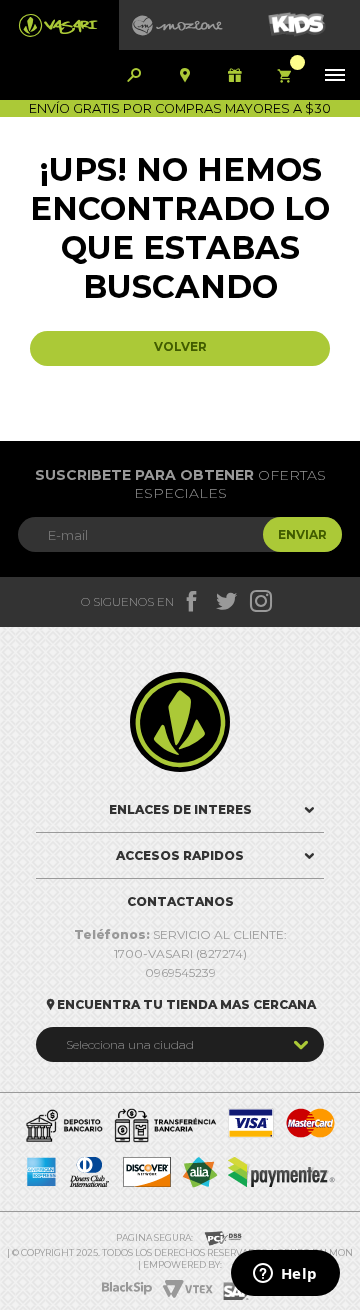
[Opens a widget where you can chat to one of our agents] (285, 1275)
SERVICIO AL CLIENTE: (180, 934)
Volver (180, 346)
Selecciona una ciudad (130, 1044)
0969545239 (180, 972)
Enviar (302, 534)
